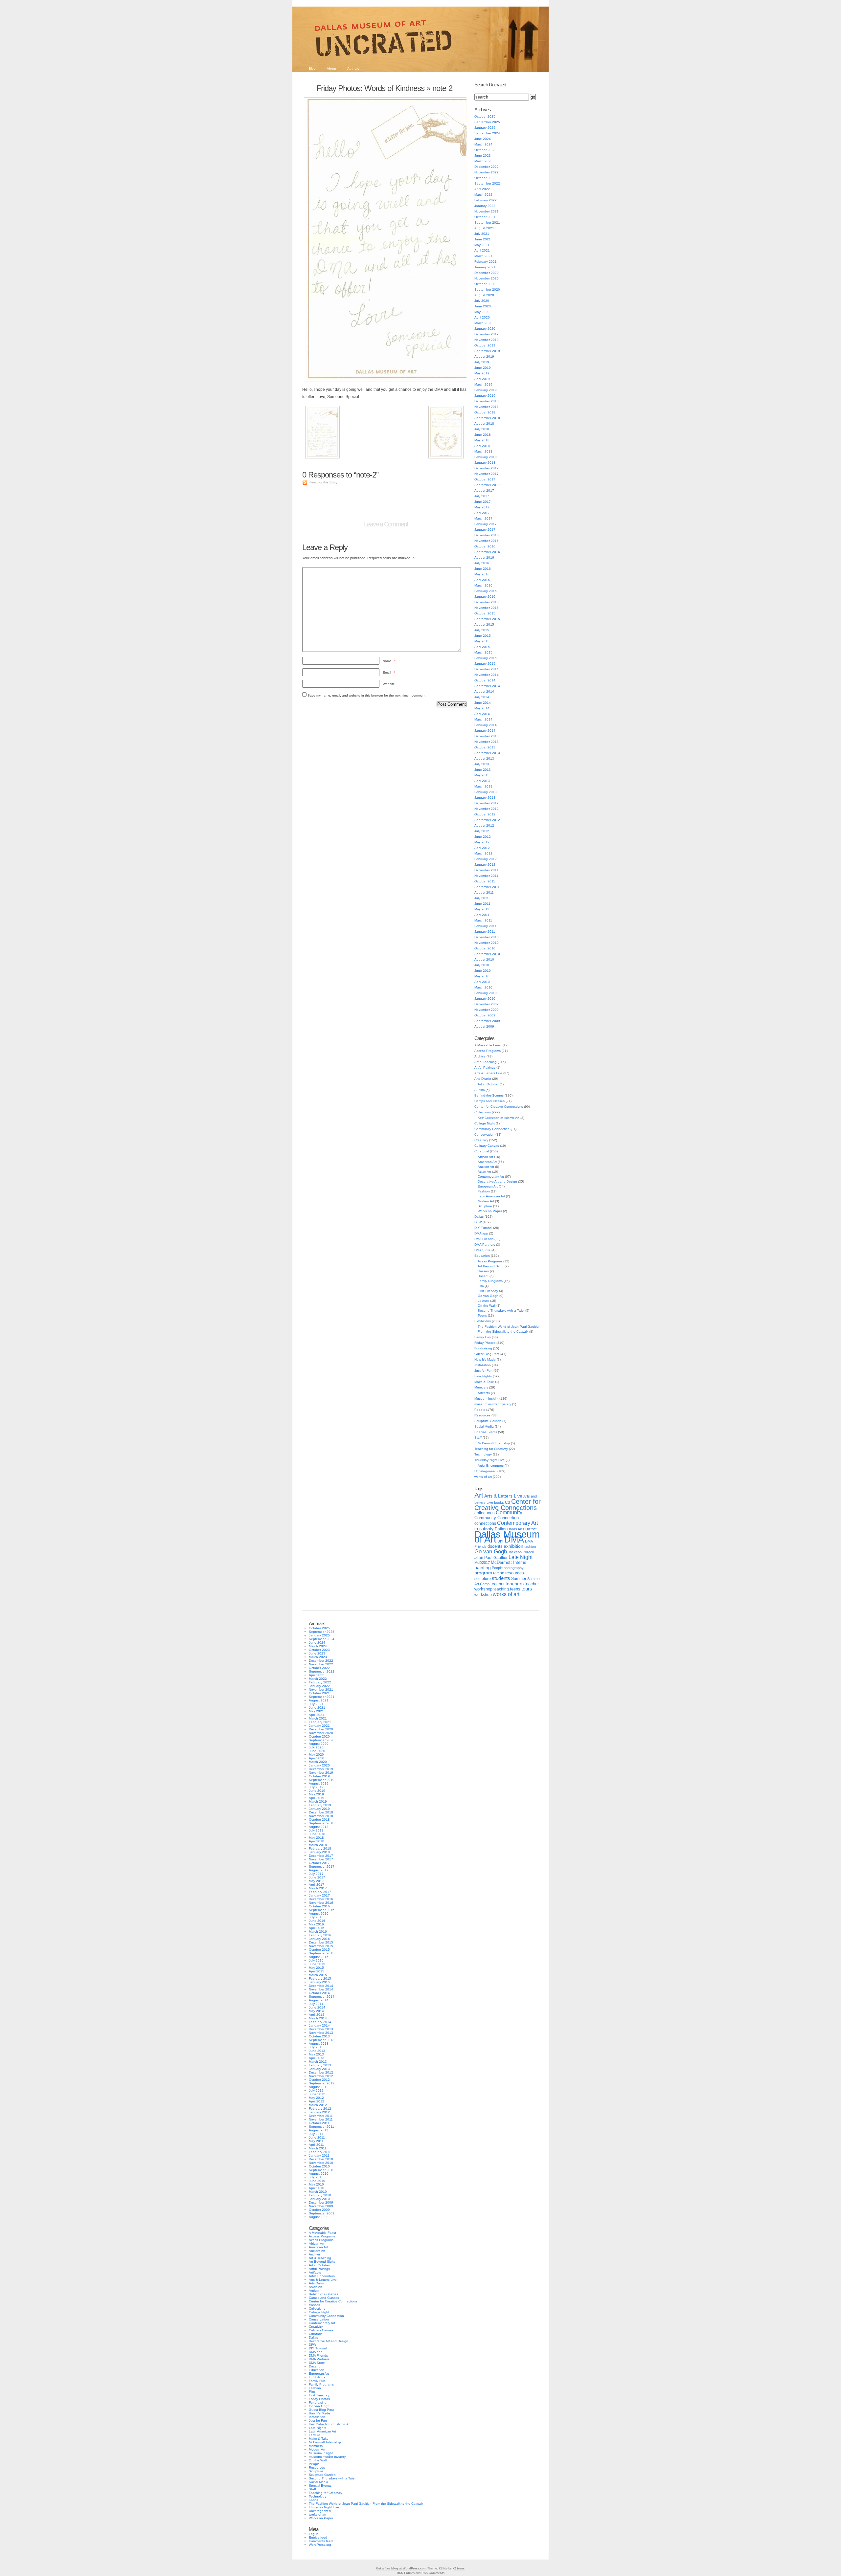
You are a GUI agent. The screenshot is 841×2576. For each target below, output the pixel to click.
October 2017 (485, 479)
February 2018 (486, 457)
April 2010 (482, 982)
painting (483, 1568)
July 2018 (482, 429)
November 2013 (487, 742)
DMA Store (482, 1250)
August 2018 (484, 423)
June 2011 (482, 904)
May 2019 (482, 373)
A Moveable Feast (488, 1045)
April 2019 (482, 379)
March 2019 (483, 384)
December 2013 (487, 736)
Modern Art (486, 1201)
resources (515, 1573)
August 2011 (484, 892)
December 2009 (487, 1004)
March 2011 (483, 920)
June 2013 (483, 770)
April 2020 (482, 317)
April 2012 (482, 848)
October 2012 (485, 814)
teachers (515, 1584)
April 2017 (482, 513)
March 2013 (483, 786)
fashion (530, 1546)
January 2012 (485, 865)
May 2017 (482, 507)
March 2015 (483, 652)
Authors (353, 68)
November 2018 (487, 407)
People (480, 1410)
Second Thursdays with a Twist (501, 1310)
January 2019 (485, 396)
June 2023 (483, 155)
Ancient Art (486, 1167)
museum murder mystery (493, 1404)
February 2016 (486, 591)
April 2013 (482, 781)
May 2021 (482, 245)
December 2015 (487, 602)
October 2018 (485, 412)
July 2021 (482, 234)
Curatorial (482, 1151)
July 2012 (482, 831)
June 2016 (483, 569)
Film (481, 1286)
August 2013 (484, 758)
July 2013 (482, 764)
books (499, 1502)
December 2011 (486, 870)
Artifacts (484, 1393)
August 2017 (484, 490)
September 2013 (487, 753)
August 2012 (484, 825)
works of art (483, 1477)
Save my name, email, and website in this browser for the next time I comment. (367, 695)
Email (389, 672)
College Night (485, 1123)
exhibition (513, 1546)
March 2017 (483, 518)
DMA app (481, 1233)
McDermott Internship (494, 1443)
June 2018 (483, 435)
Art (479, 1495)
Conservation (484, 1134)
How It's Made (485, 1359)
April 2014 (482, 714)
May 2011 (482, 909)
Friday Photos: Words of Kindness (370, 88)
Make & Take (484, 1382)
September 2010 (487, 954)
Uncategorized (485, 1471)
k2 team (458, 2568)
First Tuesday (488, 1291)
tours (527, 1589)
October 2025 (485, 116)
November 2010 (487, 943)
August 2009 (484, 1026)
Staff (478, 1438)
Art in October (488, 1084)
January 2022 (485, 206)
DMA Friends (484, 1239)
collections (485, 1513)
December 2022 (487, 167)
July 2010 (482, 965)
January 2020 (485, 329)
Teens (482, 1315)
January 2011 (485, 932)
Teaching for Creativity (491, 1449)
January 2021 (485, 267)
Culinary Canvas (487, 1146)
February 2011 (485, 926)
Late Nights (483, 1376)
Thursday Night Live (489, 1460)
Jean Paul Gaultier (491, 1558)
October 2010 (485, 948)
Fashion (484, 1191)
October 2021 (485, 217)
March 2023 (483, 161)
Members (481, 1387)
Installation (483, 1365)
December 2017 (487, 468)
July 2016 (482, 563)
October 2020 (485, 284)
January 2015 (485, 664)
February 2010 (486, 993)
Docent (483, 1276)
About (331, 68)
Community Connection (492, 1129)
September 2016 (487, 552)
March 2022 (483, 195)
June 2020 (483, 306)
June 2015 (483, 636)
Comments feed (321, 2541)
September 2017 (487, 485)
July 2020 (482, 301)
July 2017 (482, 496)
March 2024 (483, 144)
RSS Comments (433, 2573)
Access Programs (488, 1051)
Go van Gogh (488, 1296)
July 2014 (482, 697)
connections (485, 1523)
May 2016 (482, 574)
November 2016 (487, 541)
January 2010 (485, 999)
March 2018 (483, 451)
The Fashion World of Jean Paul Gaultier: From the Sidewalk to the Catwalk (366, 2504)
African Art (485, 1157)
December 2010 (487, 937)
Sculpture (485, 1206)
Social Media (484, 1426)
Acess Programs (490, 1261)
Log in (314, 2534)
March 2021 (483, 256)
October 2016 (485, 546)
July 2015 (482, 630)
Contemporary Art (491, 1177)
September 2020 (487, 289)
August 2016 (484, 557)
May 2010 (482, 976)
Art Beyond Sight (491, 1266)
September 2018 (487, 418)
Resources (482, 1415)
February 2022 (486, 200)
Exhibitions (483, 1321)
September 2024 (487, 133)
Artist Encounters (491, 1466)
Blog (312, 68)
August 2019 (484, 356)
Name (389, 661)
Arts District (483, 1079)
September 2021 (487, 222)
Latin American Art (491, 1196)
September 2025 (487, 122)
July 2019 (482, 362)
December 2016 (487, 535)
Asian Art (484, 1172)
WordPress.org (320, 2545)
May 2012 (482, 842)
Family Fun (483, 1337)
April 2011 (482, 915)
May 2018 (482, 440)
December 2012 (487, 803)
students (501, 1578)
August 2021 (484, 228)
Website (389, 684)
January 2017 (485, 530)
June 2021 (483, 239)
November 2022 (487, 172)
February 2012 (486, 859)
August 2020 (484, 295)
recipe (499, 1573)
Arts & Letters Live (488, 1073)
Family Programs (490, 1281)
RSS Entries (406, 2573)
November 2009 (487, 1010)
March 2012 (483, 853)
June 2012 (483, 837)
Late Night (521, 1557)
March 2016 (483, 585)
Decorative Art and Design (497, 1181)
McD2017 (482, 1563)
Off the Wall (487, 1306)
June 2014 (483, 703)
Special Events (486, 1432)
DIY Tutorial (483, 1228)
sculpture (483, 1579)
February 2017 (486, 524)
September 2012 (487, 820)
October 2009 (485, 1015)
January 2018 (485, 463)
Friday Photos (485, 1343)
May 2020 (482, 312)
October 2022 (485, 178)
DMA (514, 1540)
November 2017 (487, 474)
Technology (483, 1454)
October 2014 (485, 680)
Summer (519, 1579)
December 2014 (487, 669)
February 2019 (486, 390)
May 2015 (482, 641)
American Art (487, 1162)
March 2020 (483, 323)
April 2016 (482, 580)
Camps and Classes (489, 1101)
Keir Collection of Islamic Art (499, 1118)
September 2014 (487, 686)
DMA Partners (485, 1244)
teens (515, 1589)
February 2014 (486, 725)
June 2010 (483, 971)
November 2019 (487, 340)
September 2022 (487, 183)
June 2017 (483, 502)
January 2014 (485, 731)
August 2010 (484, 959)
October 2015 (485, 613)
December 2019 (487, 334)
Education (482, 1256)
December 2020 (487, 273)
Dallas (479, 1217)
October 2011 (485, 881)
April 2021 (482, 250)
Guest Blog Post (487, 1354)
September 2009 (487, 1021)
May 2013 (482, 775)
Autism (479, 1090)
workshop (483, 1595)
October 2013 (485, 747)
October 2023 (485, 150)
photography (514, 1568)
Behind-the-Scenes (489, 1095)
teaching (501, 1589)
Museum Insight (486, 1399)
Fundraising (483, 1348)
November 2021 (487, 211)
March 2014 (483, 719)
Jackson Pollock (521, 1552)
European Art (488, 1186)
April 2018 (482, 446)
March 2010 (483, 987)
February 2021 (486, 262)
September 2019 (487, 351)
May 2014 (482, 708)
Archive (480, 1056)
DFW (478, 1222)
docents (495, 1546)
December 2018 (487, 401)
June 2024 (483, 139)
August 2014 (484, 691)
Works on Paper (490, 1211)
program (483, 1573)
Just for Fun (483, 1371)
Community (509, 1512)
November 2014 (487, 675)
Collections (483, 1112)
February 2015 (486, 658)
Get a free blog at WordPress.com (401, 2568)
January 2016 (485, 597)
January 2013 (485, 798)
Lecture (483, 1301)
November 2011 (486, 876)
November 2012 (487, 809)
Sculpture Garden (488, 1421)
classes (483, 1271)
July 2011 (482, 898)
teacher (498, 1584)
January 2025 (485, 128)
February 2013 (486, 792)
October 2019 (485, 345)
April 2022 (482, 189)
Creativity (481, 1140)
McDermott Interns (509, 1563)
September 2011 (487, 887)
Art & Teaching (486, 1062)
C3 (508, 1502)
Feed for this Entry (323, 482)
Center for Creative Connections (499, 1107)
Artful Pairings (485, 1067)
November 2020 (487, 278)
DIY (500, 1541)
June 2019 (483, 368)
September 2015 (487, 619)
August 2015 (484, 624)
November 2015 (487, 608)
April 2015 (482, 647)
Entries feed (318, 2537)
